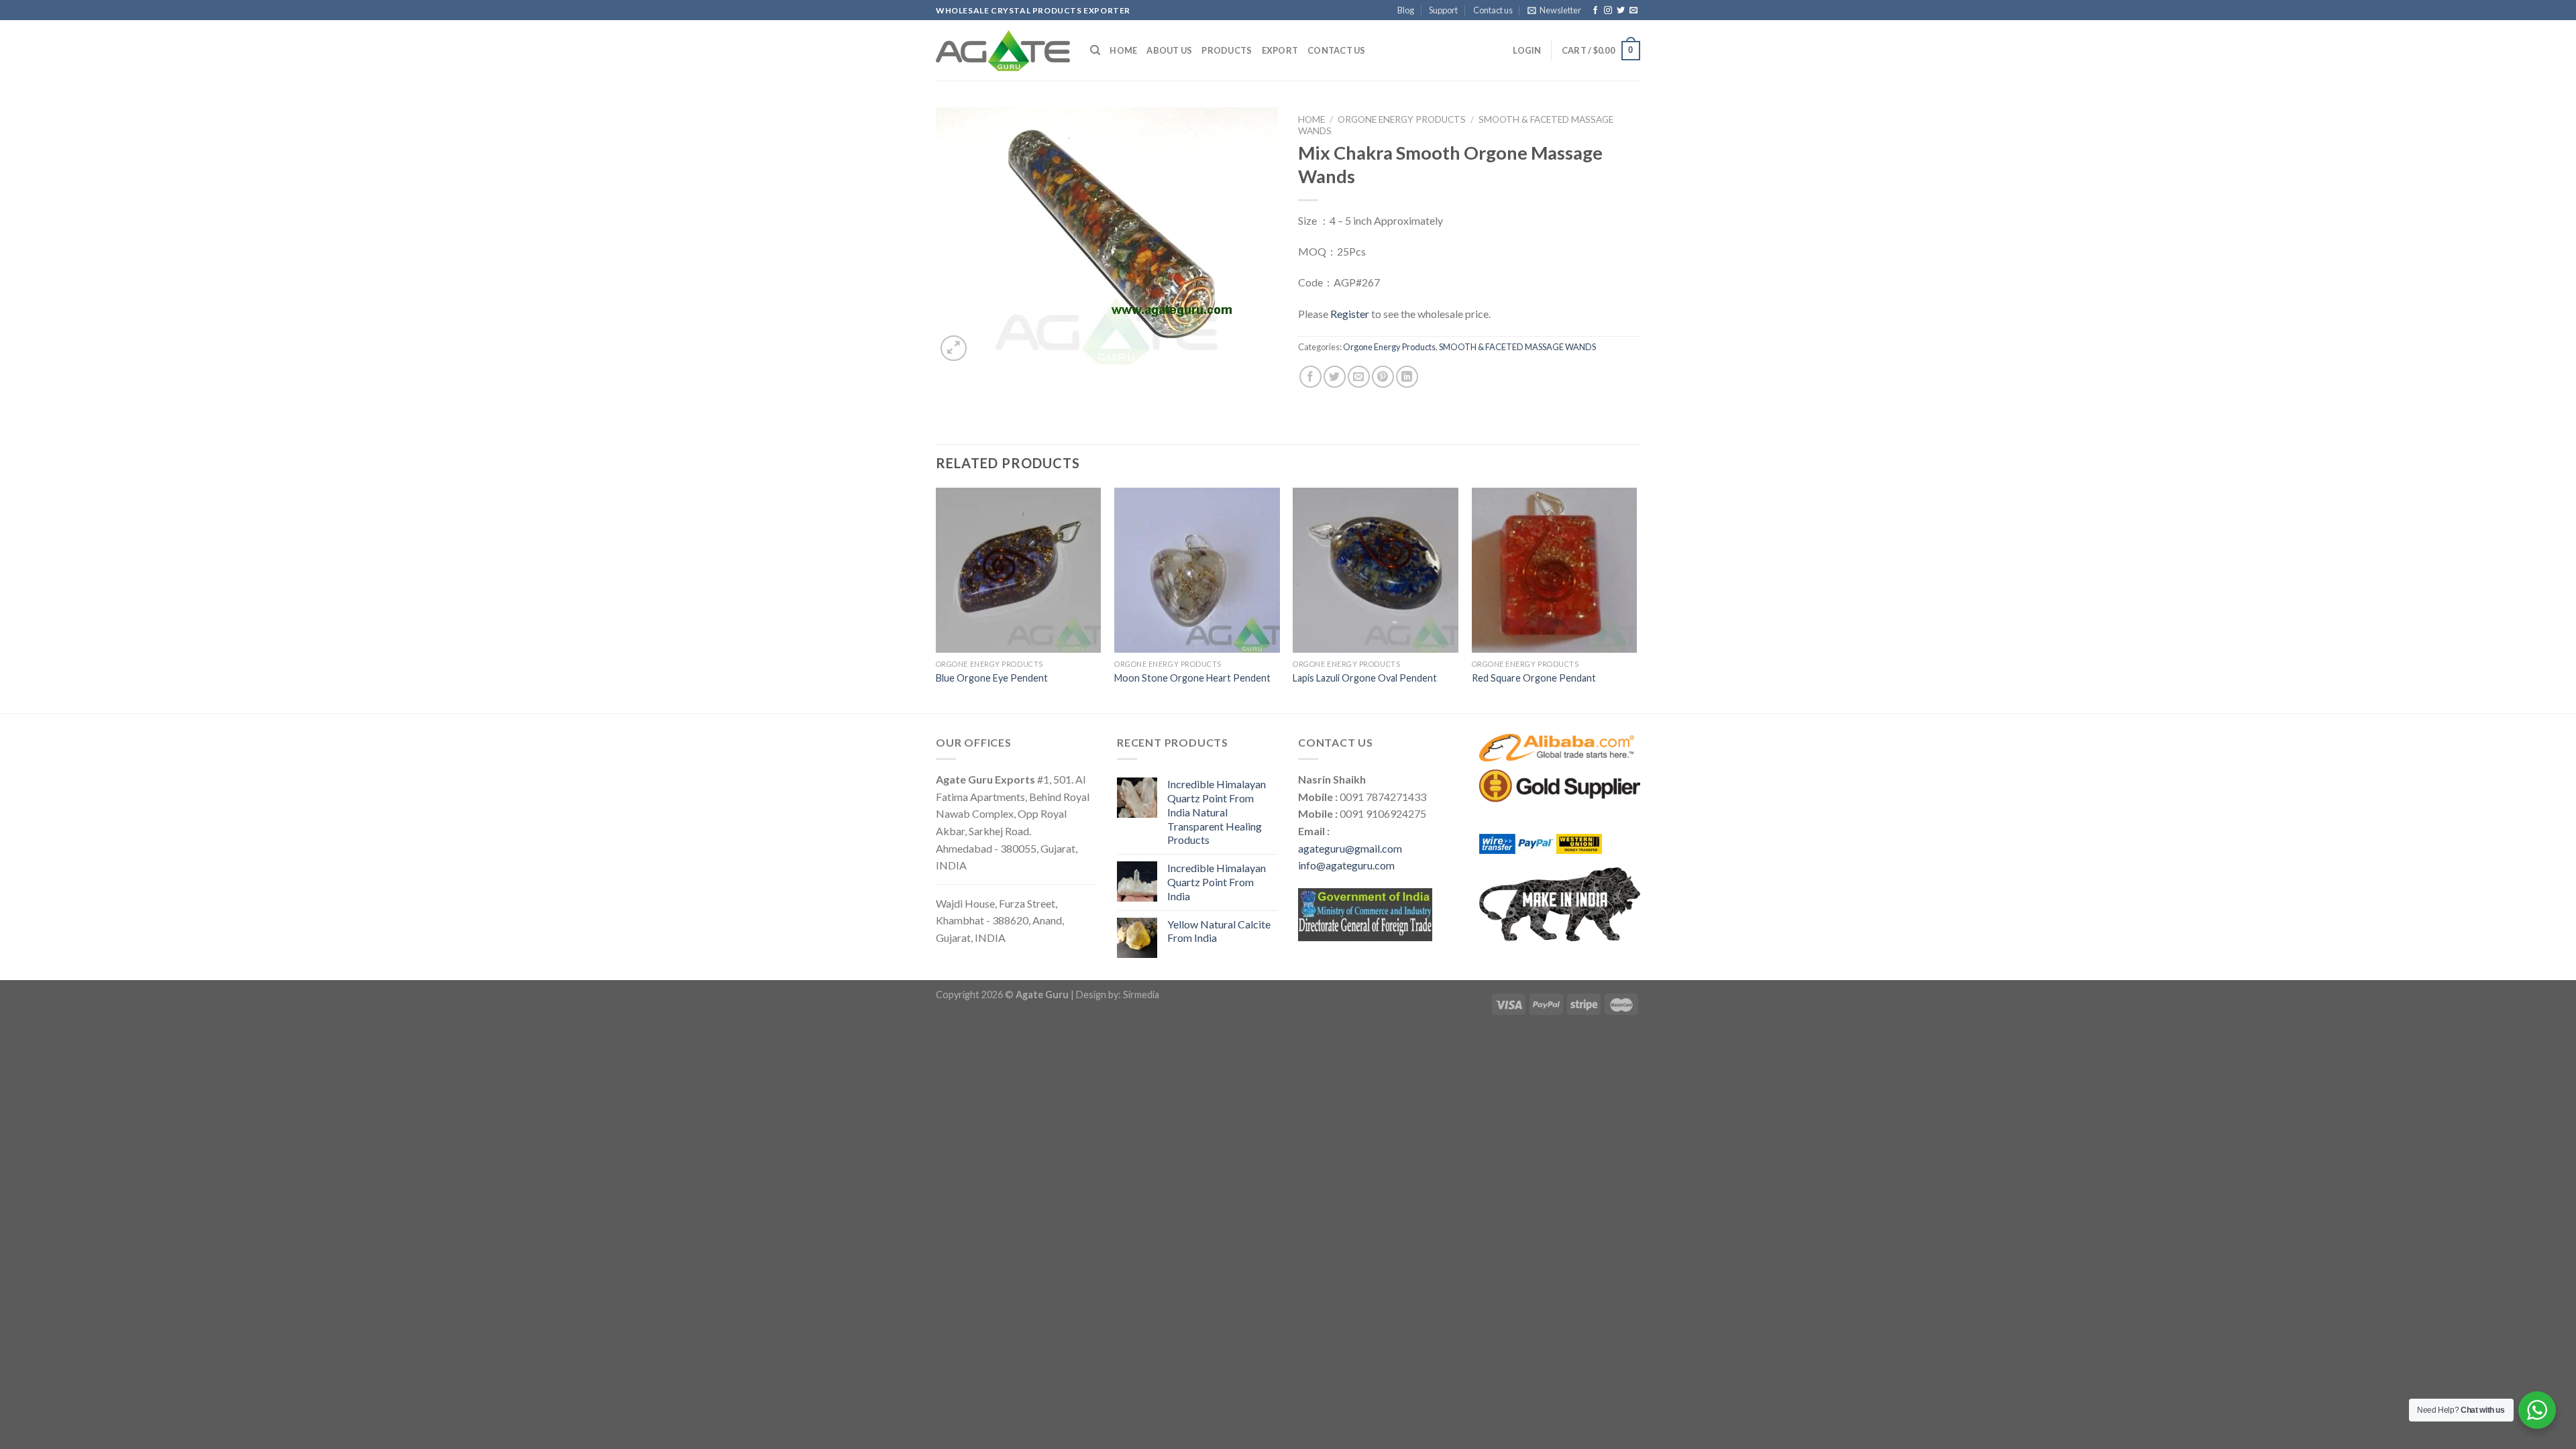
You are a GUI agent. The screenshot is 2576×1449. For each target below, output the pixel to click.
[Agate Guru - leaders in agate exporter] (1003, 50)
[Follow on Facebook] (1595, 11)
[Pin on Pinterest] (1383, 377)
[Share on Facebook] (1310, 377)
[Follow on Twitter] (1621, 11)
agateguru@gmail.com (1350, 848)
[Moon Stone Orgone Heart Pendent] (1197, 571)
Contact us (1493, 10)
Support (1443, 10)
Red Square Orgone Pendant (1534, 678)
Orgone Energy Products (1402, 119)
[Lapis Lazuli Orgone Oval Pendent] (1376, 571)
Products (1227, 50)
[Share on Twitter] (1335, 377)
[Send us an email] (1633, 11)
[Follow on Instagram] (1608, 11)
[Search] (1095, 50)
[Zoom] (954, 348)
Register (1350, 314)
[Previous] (936, 599)
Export (1280, 50)
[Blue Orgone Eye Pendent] (1019, 571)
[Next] (1636, 599)
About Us (1169, 50)
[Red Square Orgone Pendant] (1555, 571)
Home (1123, 50)
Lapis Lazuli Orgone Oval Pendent (1365, 678)
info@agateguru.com (1346, 865)
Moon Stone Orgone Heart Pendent (1192, 678)
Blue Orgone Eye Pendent (992, 678)
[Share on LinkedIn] (1407, 377)
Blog (1406, 10)
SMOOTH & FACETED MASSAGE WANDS (1517, 347)
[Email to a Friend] (1359, 377)
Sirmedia (1141, 995)
